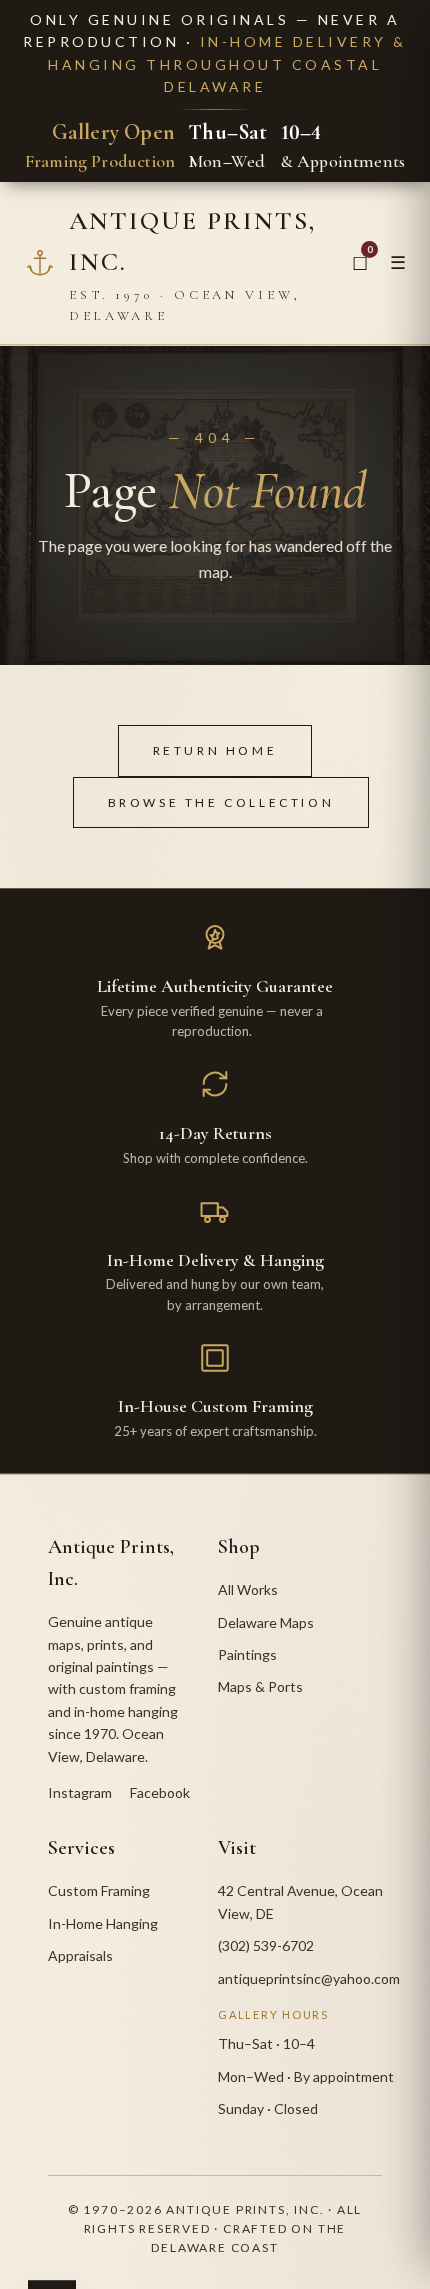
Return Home (215, 750)
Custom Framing (99, 1890)
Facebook (160, 1792)
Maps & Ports (260, 1686)
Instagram (80, 1792)
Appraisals (80, 1955)
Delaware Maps (266, 1622)
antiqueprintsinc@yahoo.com (309, 1978)
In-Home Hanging (103, 1923)
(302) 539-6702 (266, 1945)
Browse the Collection (221, 802)
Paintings (247, 1654)
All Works (248, 1589)
